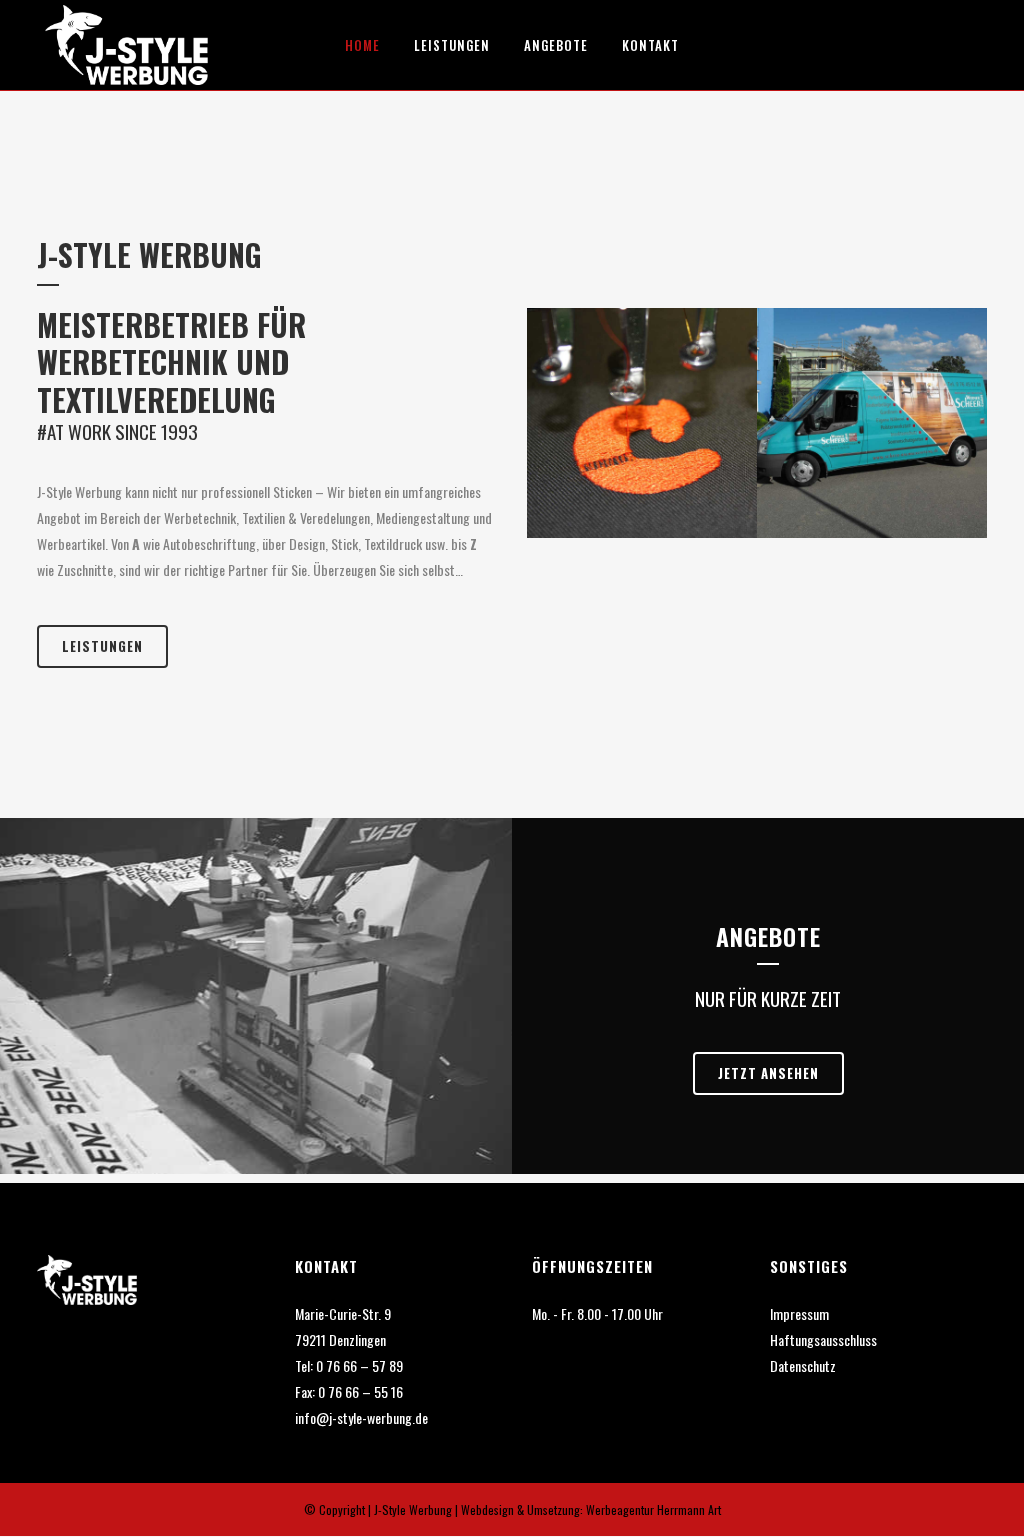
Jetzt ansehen (768, 1073)
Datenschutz (803, 1365)
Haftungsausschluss (823, 1339)
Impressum (799, 1313)
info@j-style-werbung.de (361, 1417)
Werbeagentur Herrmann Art (652, 1509)
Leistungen (102, 646)
